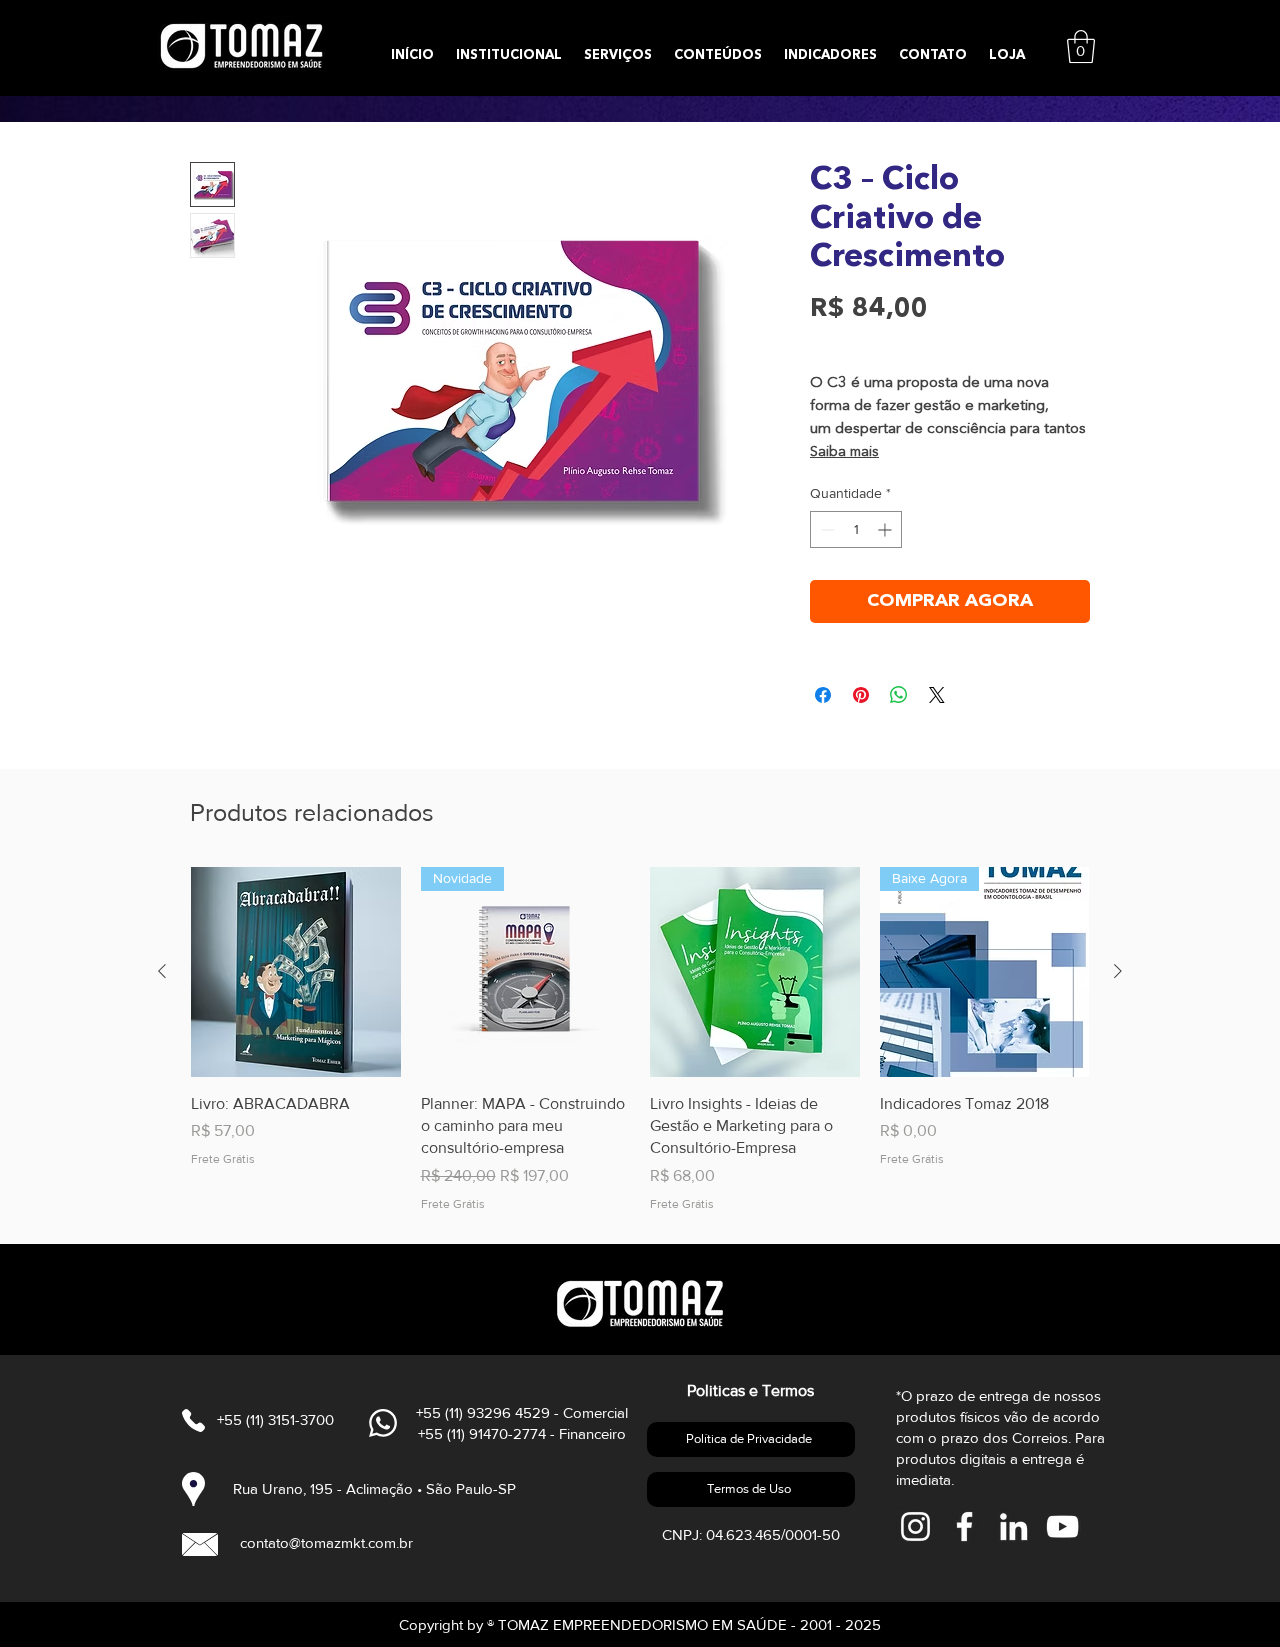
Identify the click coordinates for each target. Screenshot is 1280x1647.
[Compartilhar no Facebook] (823, 695)
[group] (640, 1040)
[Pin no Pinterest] (861, 695)
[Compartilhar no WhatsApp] (899, 695)
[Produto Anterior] (162, 971)
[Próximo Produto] (1118, 971)
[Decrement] (825, 529)
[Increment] (886, 529)
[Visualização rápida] (296, 972)
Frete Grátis (846, 342)
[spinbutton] (856, 529)
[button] (1081, 46)
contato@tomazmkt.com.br (326, 1542)
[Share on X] (937, 695)
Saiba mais (844, 452)
